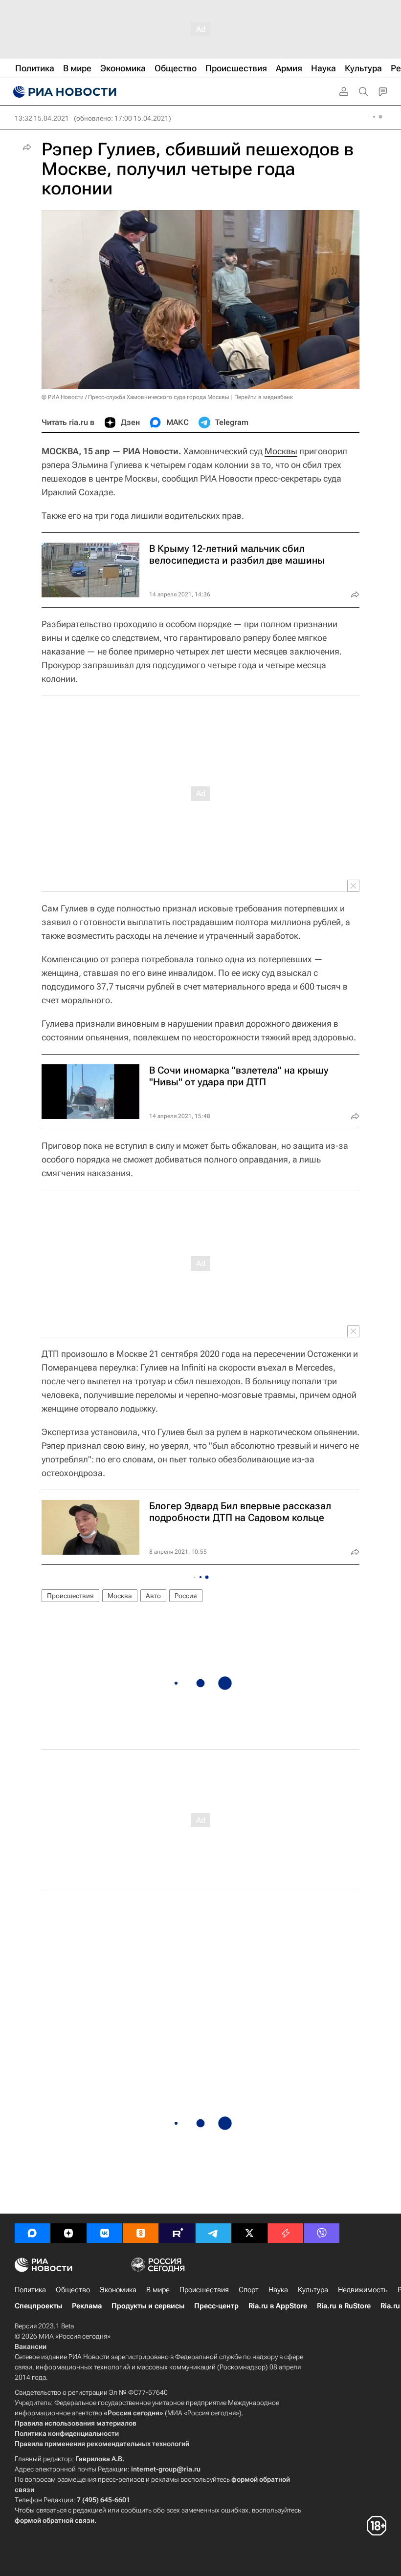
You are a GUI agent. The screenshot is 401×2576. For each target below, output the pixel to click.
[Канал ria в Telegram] (213, 2233)
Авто (153, 1596)
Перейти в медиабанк (264, 397)
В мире (158, 2290)
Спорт (249, 2290)
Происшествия (70, 1596)
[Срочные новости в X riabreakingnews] (286, 2233)
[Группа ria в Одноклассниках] (141, 2233)
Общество (73, 2290)
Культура (313, 2290)
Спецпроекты (38, 2306)
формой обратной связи (55, 2520)
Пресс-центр (216, 2306)
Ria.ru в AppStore (278, 2306)
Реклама (87, 2306)
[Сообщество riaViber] (322, 2233)
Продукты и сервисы (148, 2306)
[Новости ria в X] (249, 2233)
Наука (278, 2290)
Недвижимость (363, 2290)
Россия (186, 1596)
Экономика (118, 2290)
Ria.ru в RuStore (344, 2306)
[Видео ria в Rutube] (177, 2233)
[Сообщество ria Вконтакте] (105, 2233)
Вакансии (31, 2346)
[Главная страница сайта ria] (64, 92)
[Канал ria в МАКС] (32, 2233)
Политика (30, 2290)
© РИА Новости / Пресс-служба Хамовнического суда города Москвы (135, 397)
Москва (120, 1596)
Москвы (281, 451)
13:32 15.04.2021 (42, 118)
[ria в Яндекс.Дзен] (68, 2233)
